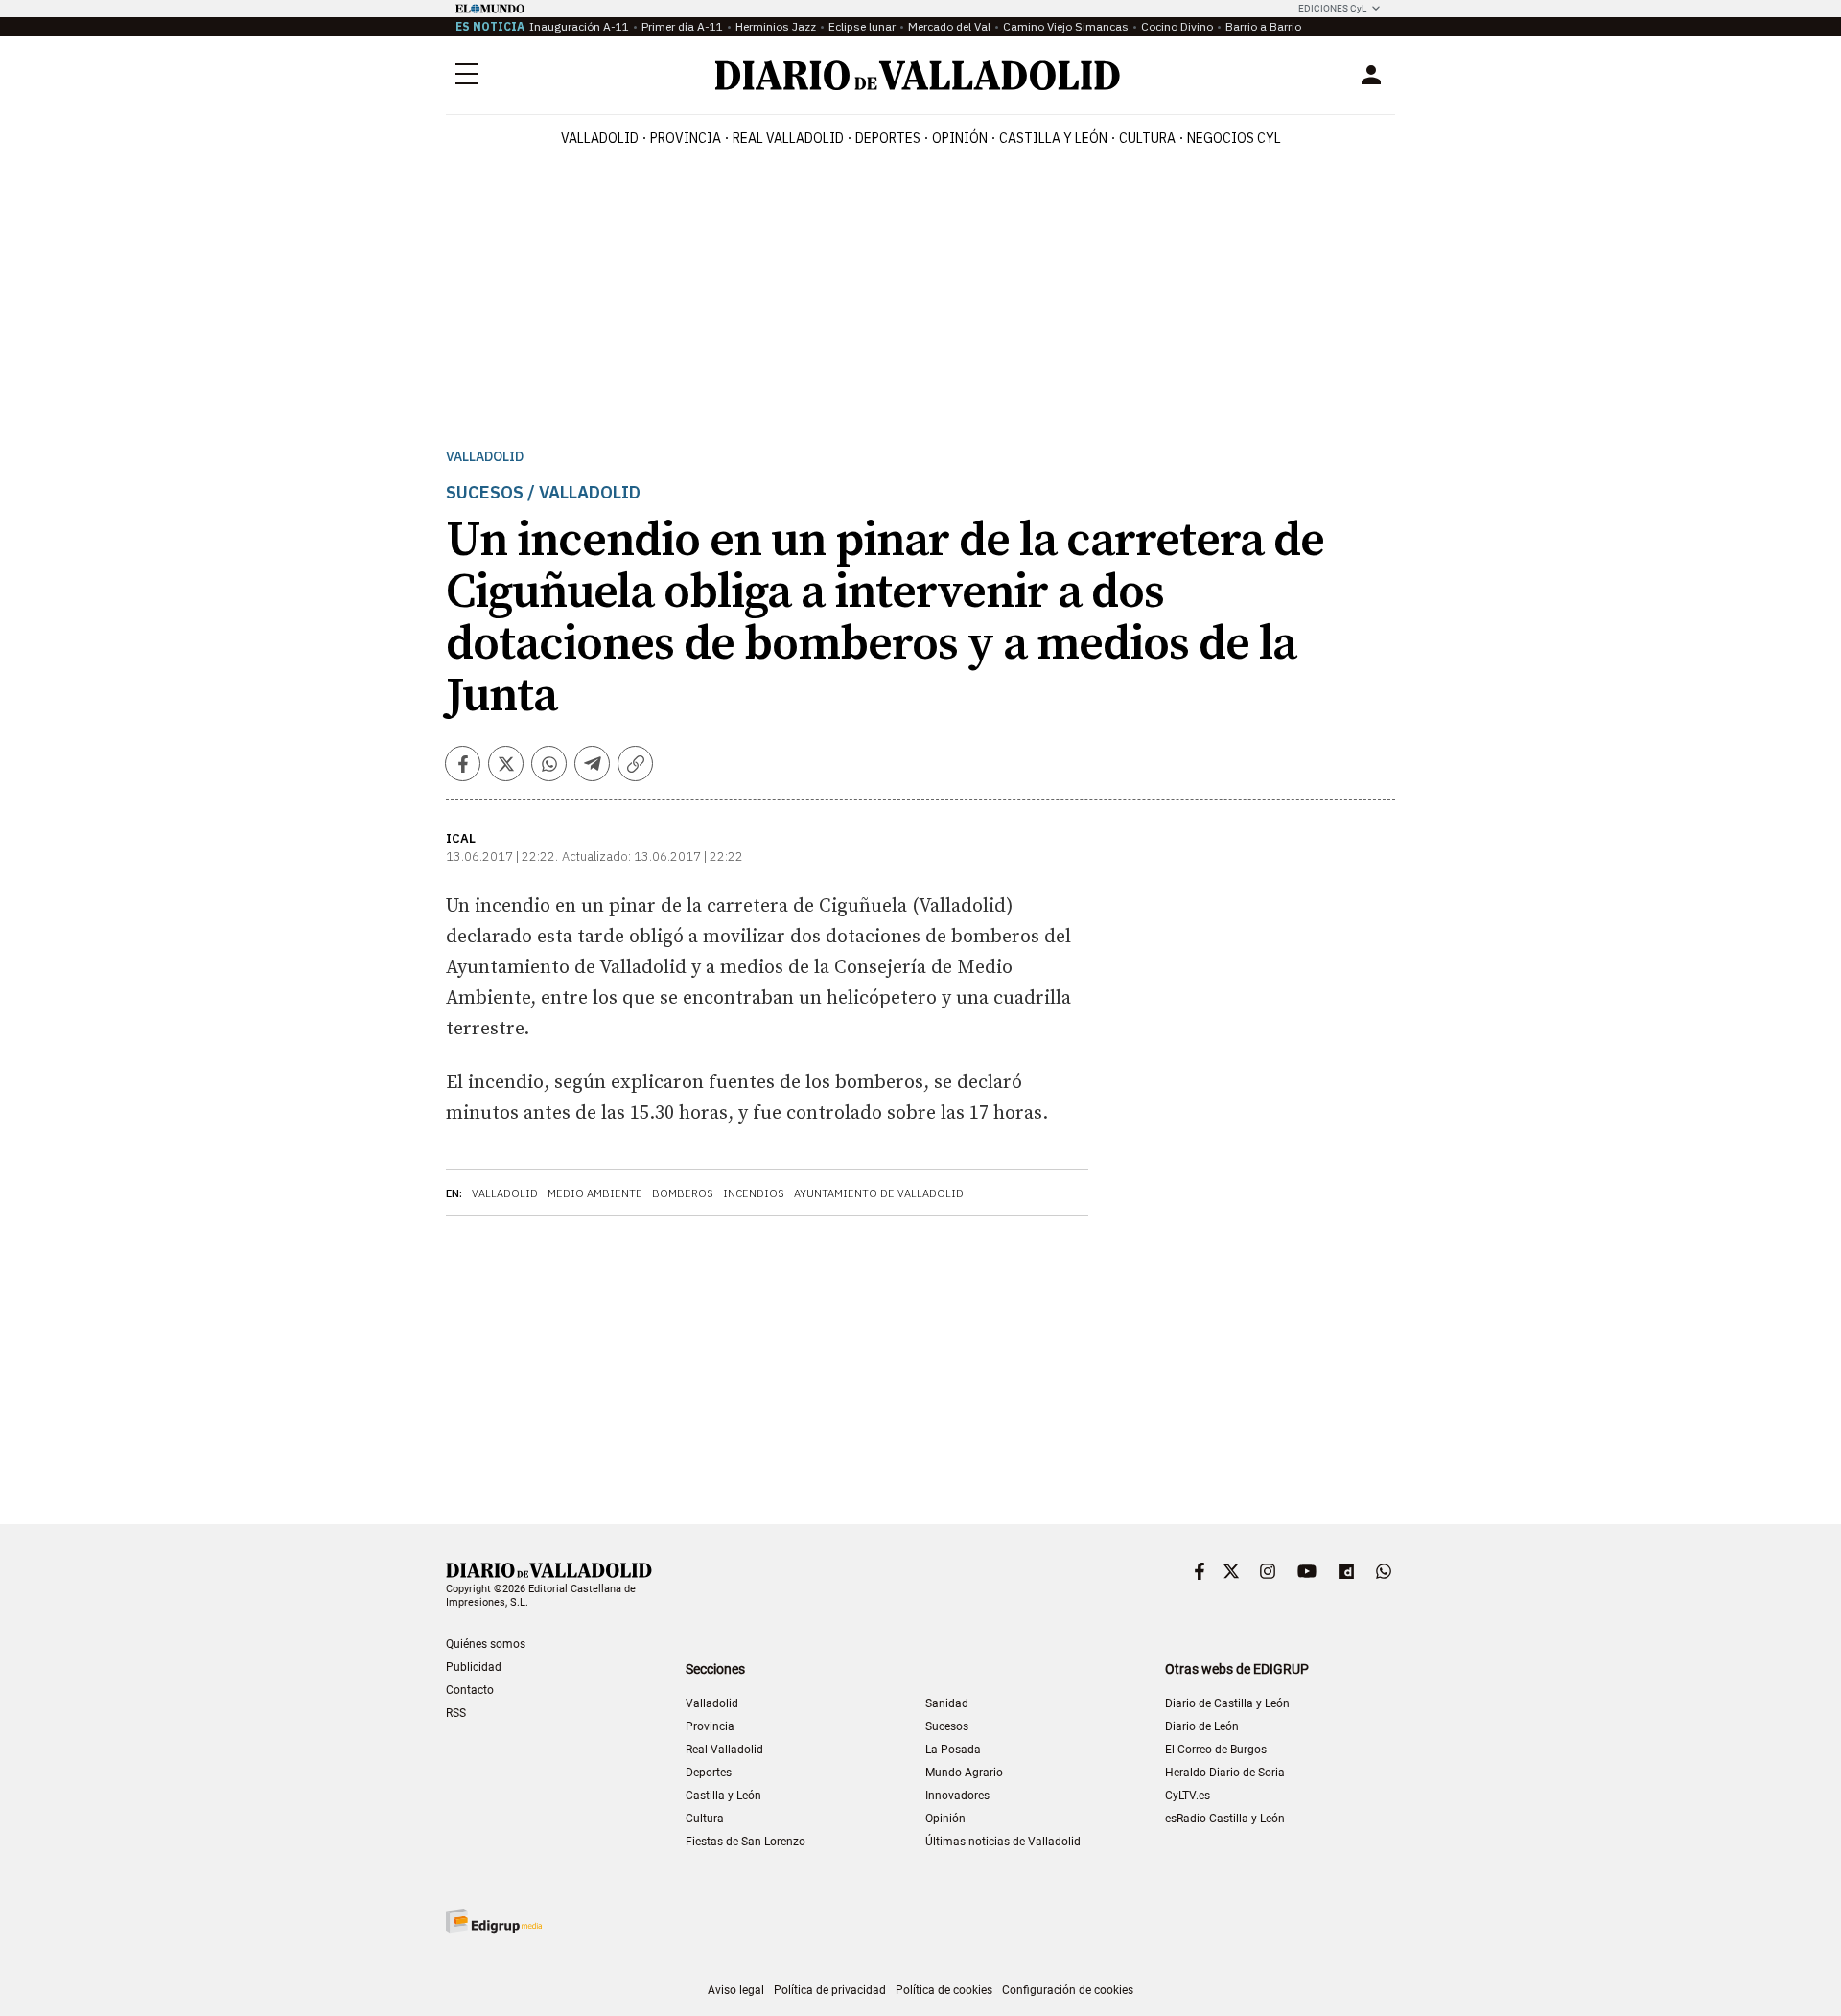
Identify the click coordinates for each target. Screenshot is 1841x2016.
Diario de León (1202, 1726)
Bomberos (683, 1193)
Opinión (960, 138)
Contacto (470, 1690)
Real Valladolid (788, 138)
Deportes (888, 138)
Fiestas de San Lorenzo (746, 1842)
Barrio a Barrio (1263, 26)
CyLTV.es (1188, 1796)
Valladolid (600, 138)
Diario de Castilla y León (1227, 1703)
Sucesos (947, 1726)
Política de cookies (944, 1990)
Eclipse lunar (862, 26)
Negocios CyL (1234, 138)
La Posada (953, 1750)
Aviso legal (736, 1990)
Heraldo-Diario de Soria (1225, 1773)
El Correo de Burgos (1216, 1750)
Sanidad (947, 1703)
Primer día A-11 (682, 26)
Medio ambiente (595, 1193)
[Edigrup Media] (494, 1921)
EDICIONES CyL (1332, 8)
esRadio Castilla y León (1225, 1819)
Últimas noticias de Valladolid (1003, 1842)
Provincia (686, 138)
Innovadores (957, 1796)
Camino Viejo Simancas (1066, 26)
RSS (456, 1713)
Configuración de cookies (1068, 1990)
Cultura (1147, 138)
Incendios (754, 1193)
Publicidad (474, 1667)
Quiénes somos (486, 1644)
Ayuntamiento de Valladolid (879, 1193)
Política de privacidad (830, 1990)
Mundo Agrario (964, 1773)
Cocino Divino (1177, 26)
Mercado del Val (949, 26)
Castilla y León (1053, 138)
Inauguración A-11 (579, 26)
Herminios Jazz (776, 26)
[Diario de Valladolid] (918, 75)
